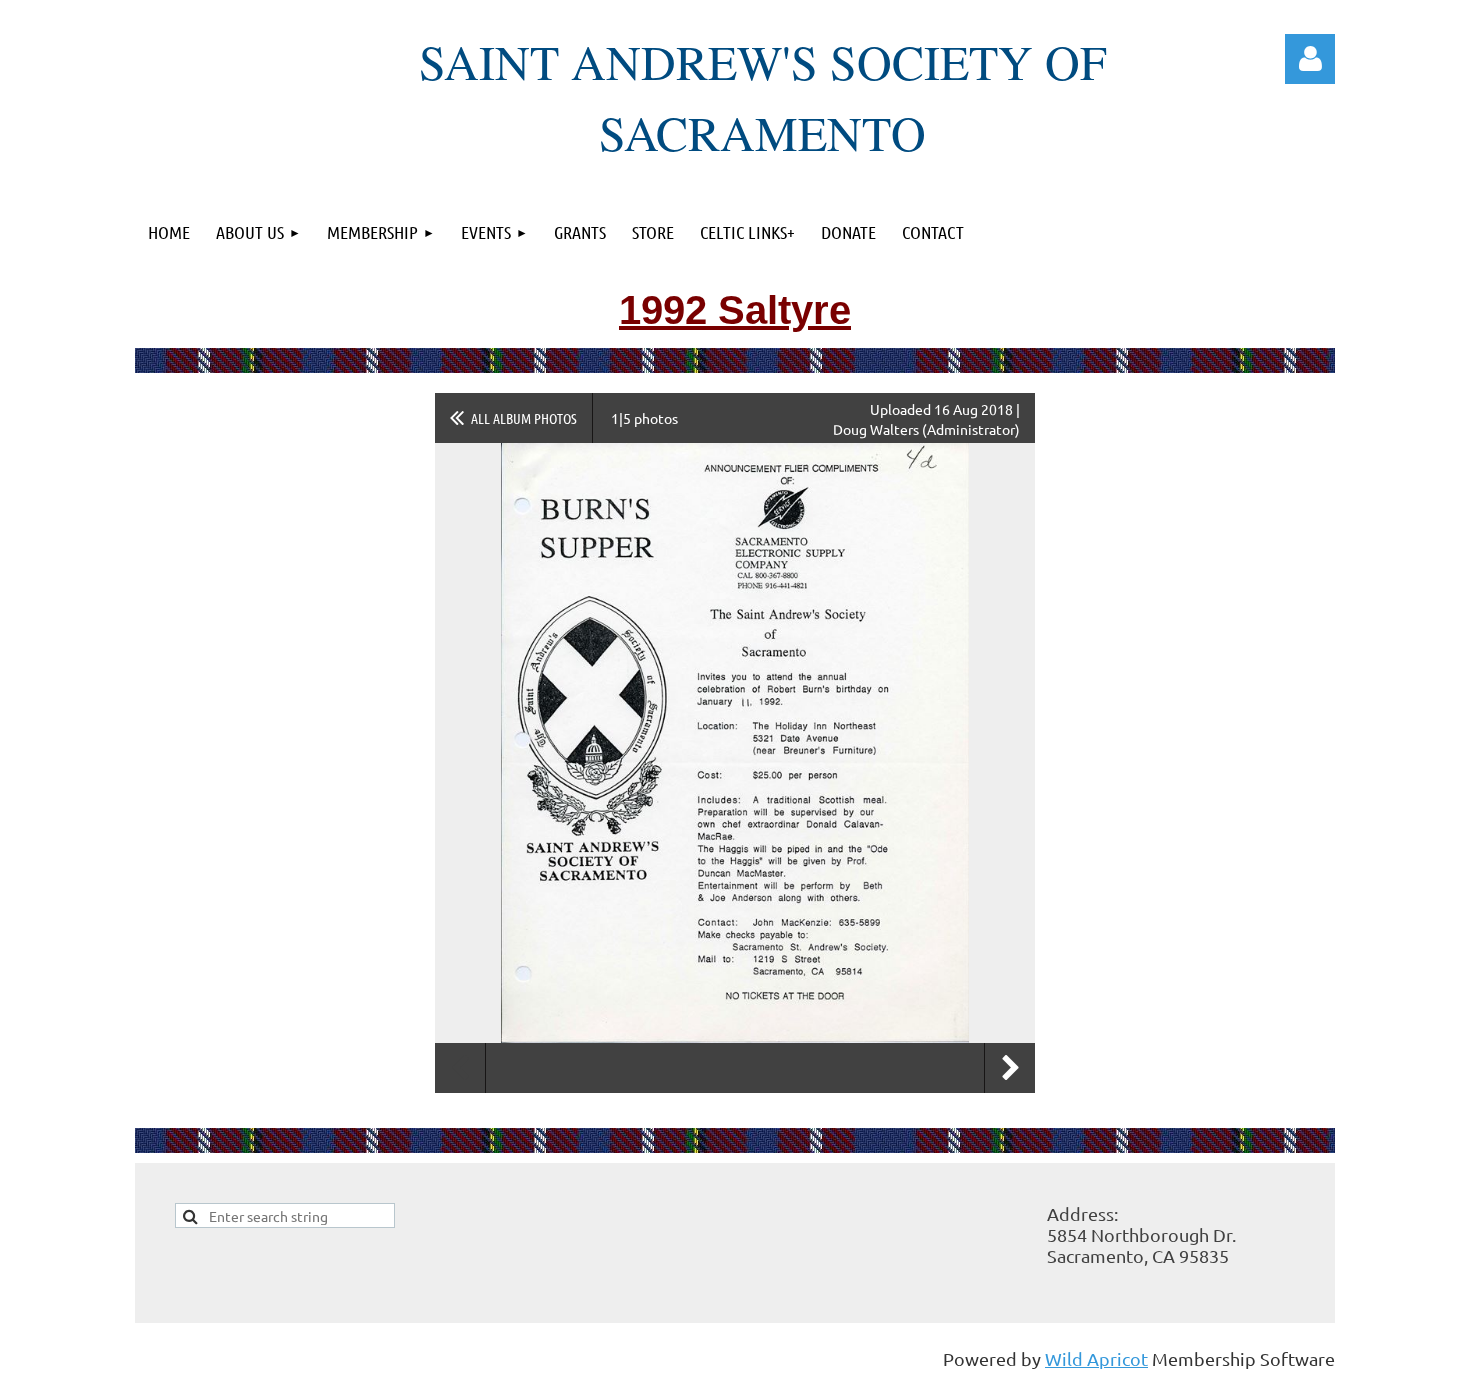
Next (1010, 1068)
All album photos (524, 418)
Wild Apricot (1096, 1358)
